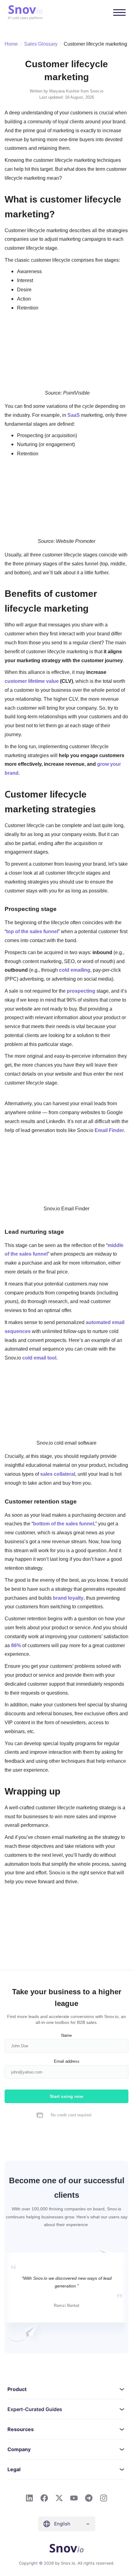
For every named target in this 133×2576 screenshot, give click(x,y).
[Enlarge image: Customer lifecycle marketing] (120, 326)
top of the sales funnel (32, 931)
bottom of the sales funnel (64, 1524)
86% (16, 1645)
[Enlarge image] (120, 1146)
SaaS (74, 415)
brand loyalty (68, 1598)
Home (11, 44)
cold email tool (39, 1358)
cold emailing (75, 970)
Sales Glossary (41, 44)
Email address (67, 2061)
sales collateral (58, 1474)
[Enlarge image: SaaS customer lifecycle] (120, 472)
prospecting (81, 991)
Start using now (66, 2096)
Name (66, 2035)
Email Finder (109, 1130)
